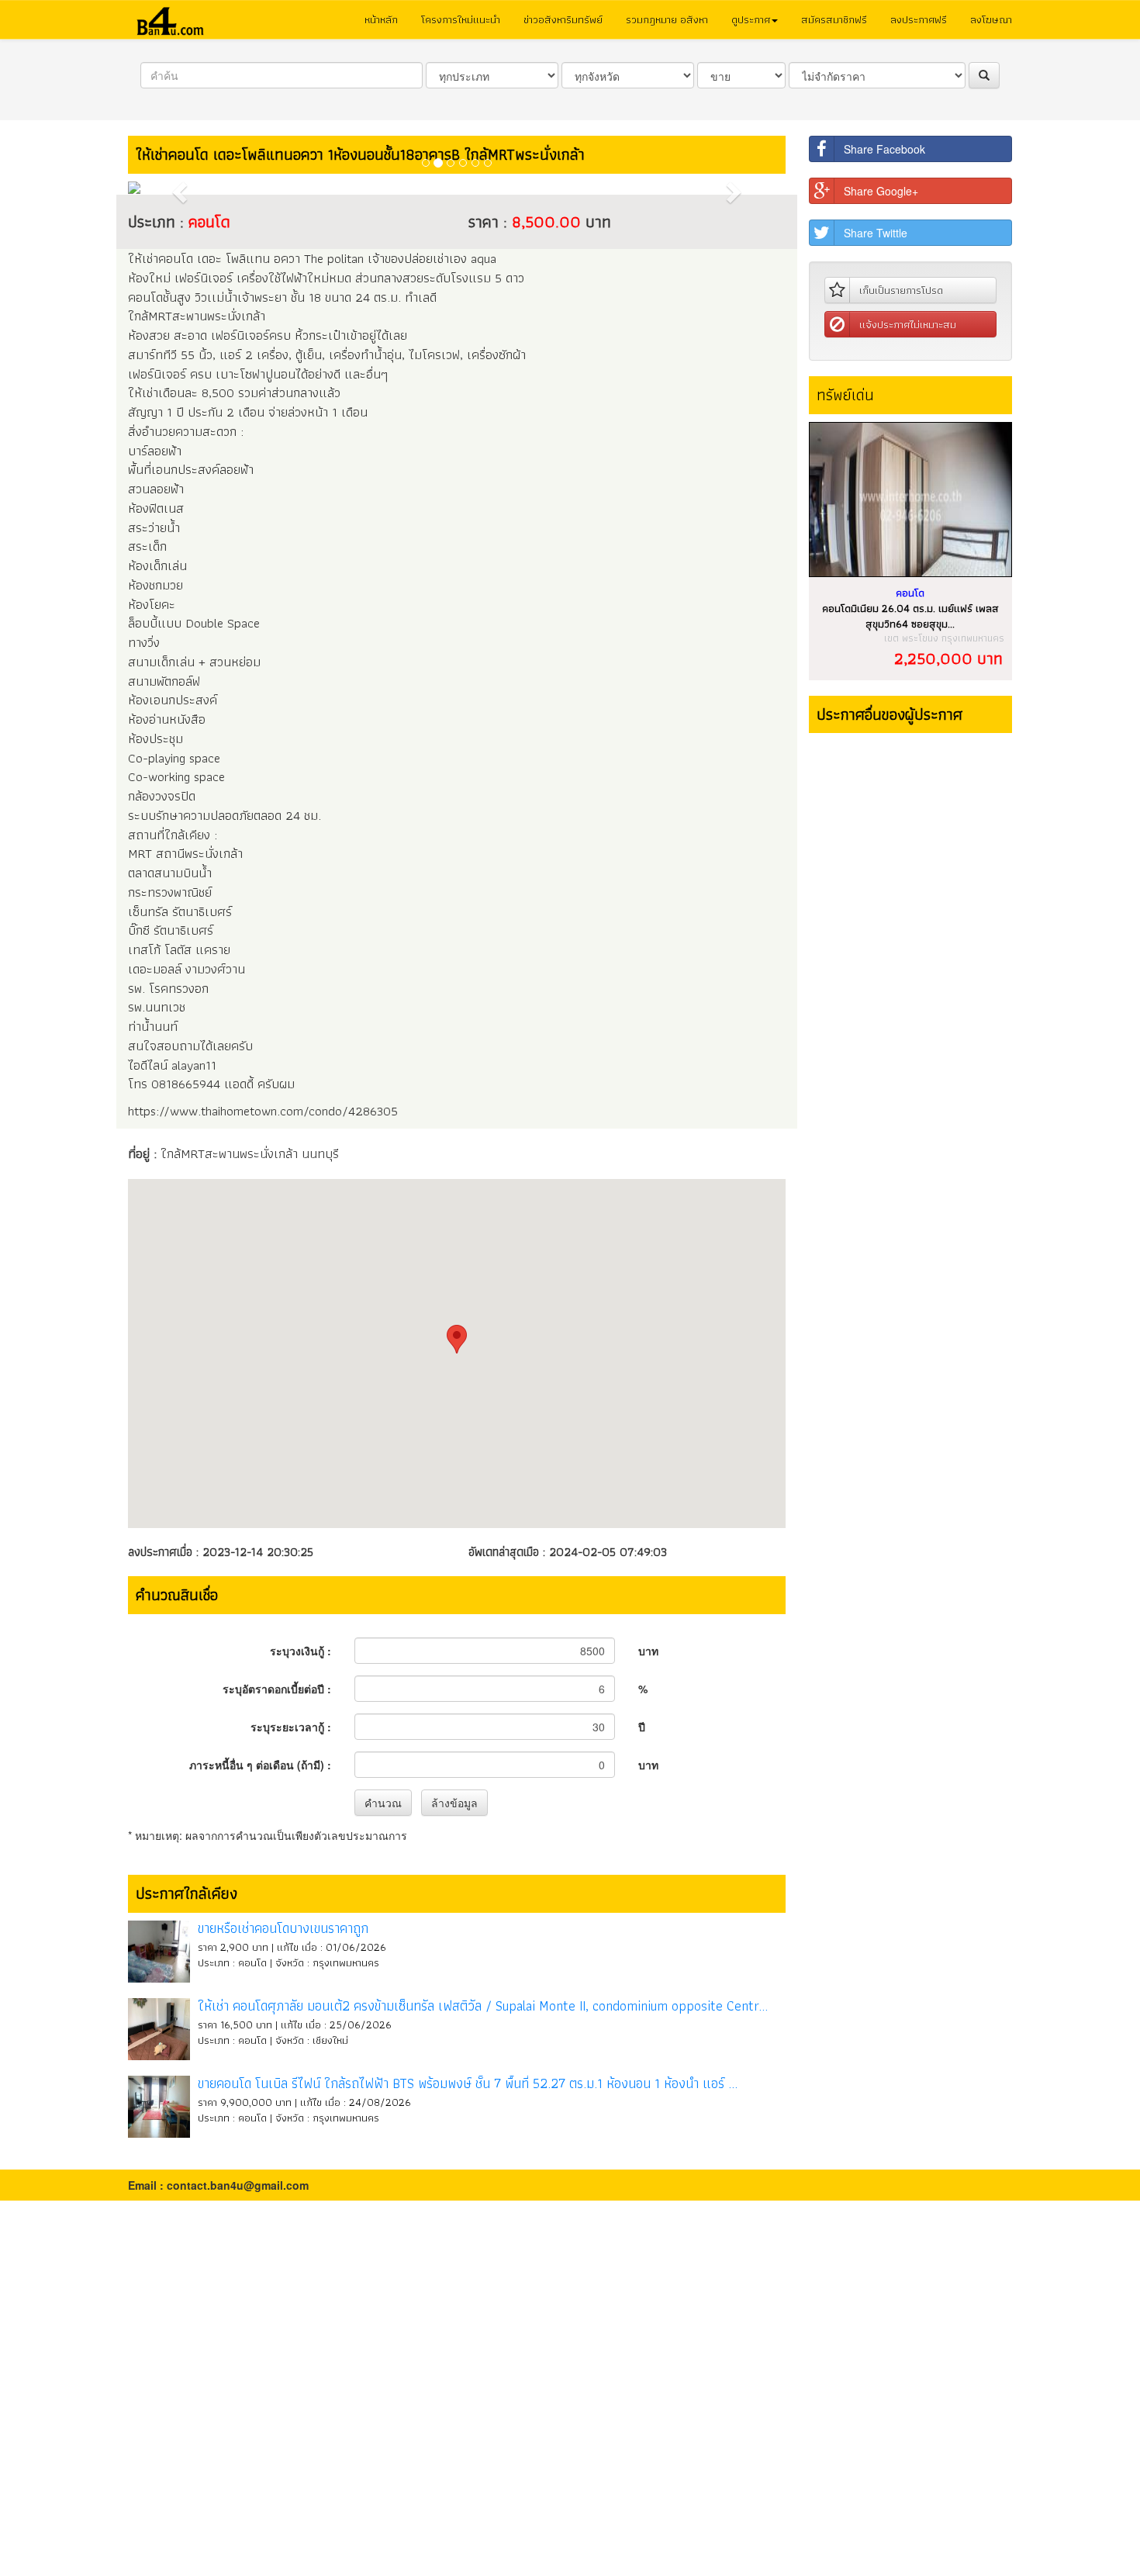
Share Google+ (881, 191)
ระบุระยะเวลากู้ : (291, 1727)
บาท (648, 1651)
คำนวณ (383, 1803)
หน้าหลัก (381, 19)
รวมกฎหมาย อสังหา (667, 19)
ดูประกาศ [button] (751, 19)
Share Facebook (884, 149)
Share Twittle (876, 233)
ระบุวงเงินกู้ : (301, 1651)
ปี (642, 1727)
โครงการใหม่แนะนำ (461, 19)
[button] (177, 188)
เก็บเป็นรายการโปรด (901, 290)
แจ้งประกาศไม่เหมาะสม (908, 324)
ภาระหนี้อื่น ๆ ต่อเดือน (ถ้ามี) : (260, 1765)
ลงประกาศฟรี (919, 19)
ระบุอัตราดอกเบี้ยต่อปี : (277, 1689)
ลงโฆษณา (991, 19)
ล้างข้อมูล (454, 1803)
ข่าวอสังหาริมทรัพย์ (563, 19)
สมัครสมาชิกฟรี (834, 19)
